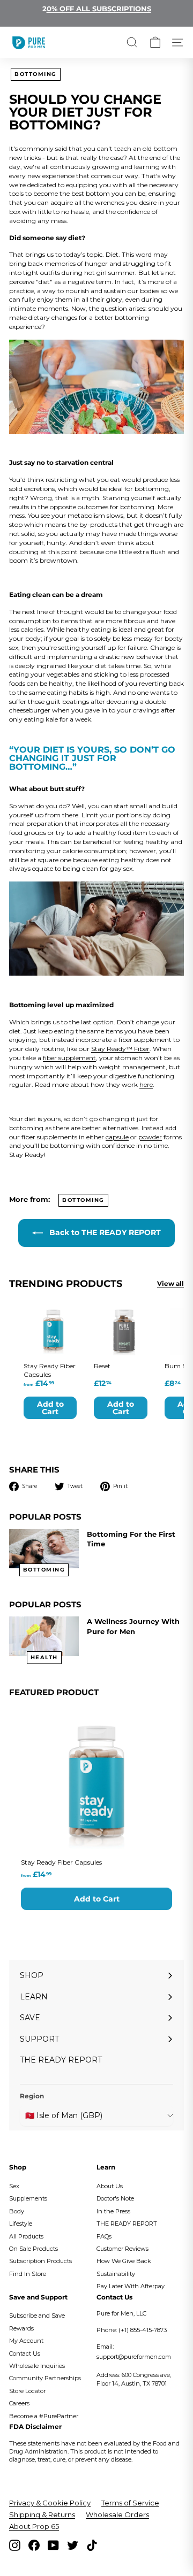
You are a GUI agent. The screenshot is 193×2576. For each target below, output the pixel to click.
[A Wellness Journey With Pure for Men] (44, 1636)
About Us (110, 2186)
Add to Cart (97, 1899)
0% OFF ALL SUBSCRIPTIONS (99, 9)
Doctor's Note (115, 2198)
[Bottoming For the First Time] (44, 1549)
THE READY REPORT (127, 2224)
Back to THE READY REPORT (104, 1232)
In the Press (113, 2211)
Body (17, 2211)
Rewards (21, 2328)
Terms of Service (130, 2503)
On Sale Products (34, 2249)
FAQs (104, 2236)
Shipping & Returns (42, 2514)
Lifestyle (21, 2224)
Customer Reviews (123, 2249)
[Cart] (155, 43)
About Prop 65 (34, 2526)
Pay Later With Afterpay (131, 2286)
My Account (26, 2341)
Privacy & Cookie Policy (50, 2503)
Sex (14, 2186)
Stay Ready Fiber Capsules (61, 1862)
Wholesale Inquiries (37, 2366)
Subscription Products (40, 2261)
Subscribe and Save (37, 2316)
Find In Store (28, 2274)
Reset (102, 1366)
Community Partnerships (45, 2378)
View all (170, 1283)
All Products (26, 2236)
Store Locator (27, 2391)
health (44, 1657)
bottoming (36, 74)
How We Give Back (124, 2261)
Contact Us (25, 2353)
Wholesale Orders (117, 2514)
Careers (19, 2403)
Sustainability (116, 2274)
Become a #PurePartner (44, 2416)
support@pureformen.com (134, 2357)
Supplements (28, 2198)
